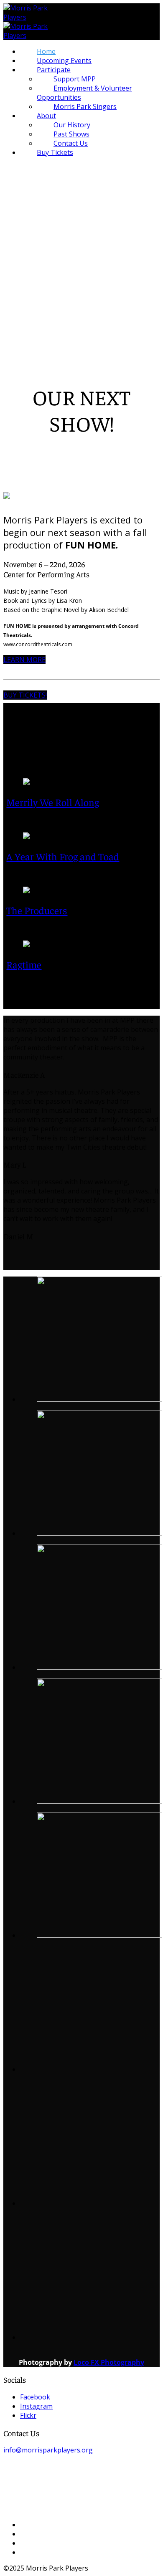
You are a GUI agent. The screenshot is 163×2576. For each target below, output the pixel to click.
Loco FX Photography (109, 2362)
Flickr (28, 2415)
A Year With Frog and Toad (63, 856)
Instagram (36, 2406)
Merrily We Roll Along (53, 802)
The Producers (37, 910)
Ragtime (24, 964)
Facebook (35, 2397)
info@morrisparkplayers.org (48, 2450)
